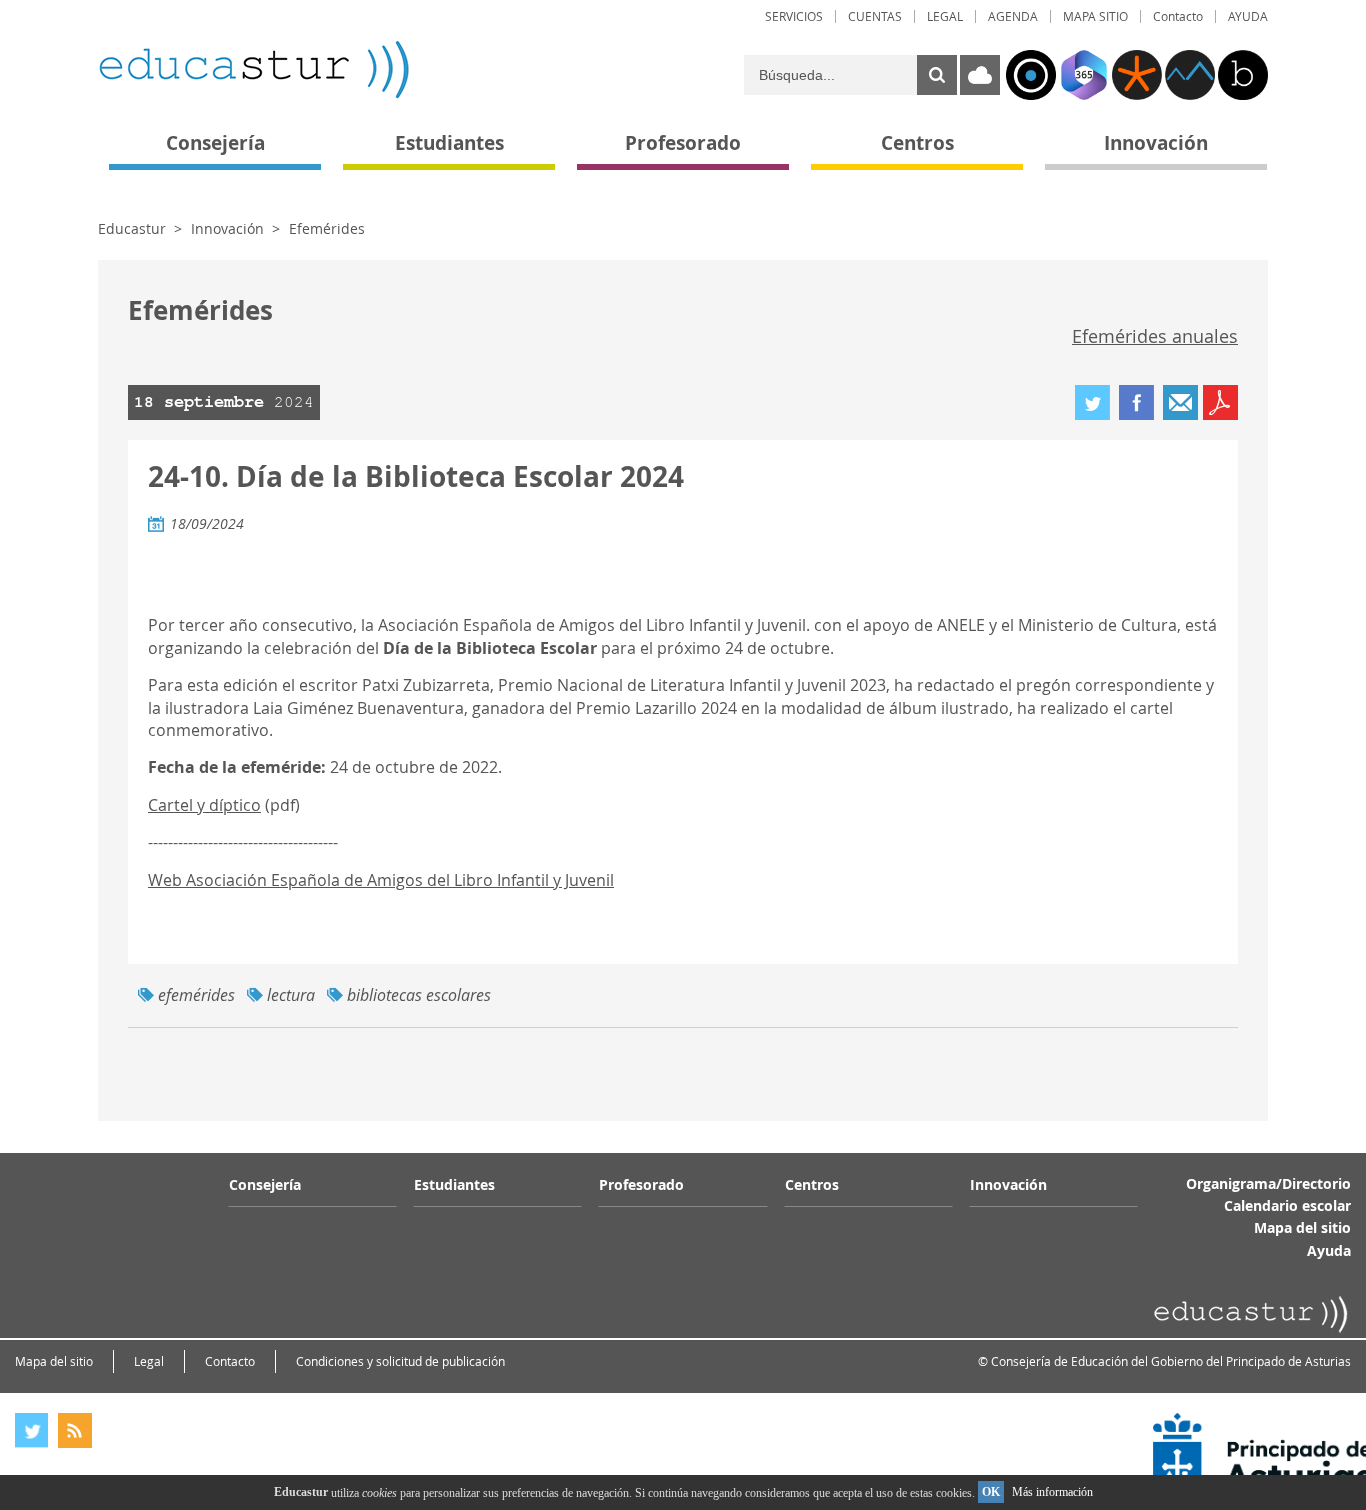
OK (991, 1492)
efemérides (196, 995)
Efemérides (327, 228)
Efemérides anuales (1155, 336)
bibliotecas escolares (419, 995)
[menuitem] (794, 16)
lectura (291, 995)
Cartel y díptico (204, 805)
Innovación (227, 228)
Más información (1052, 1492)
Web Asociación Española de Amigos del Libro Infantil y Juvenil (381, 880)
